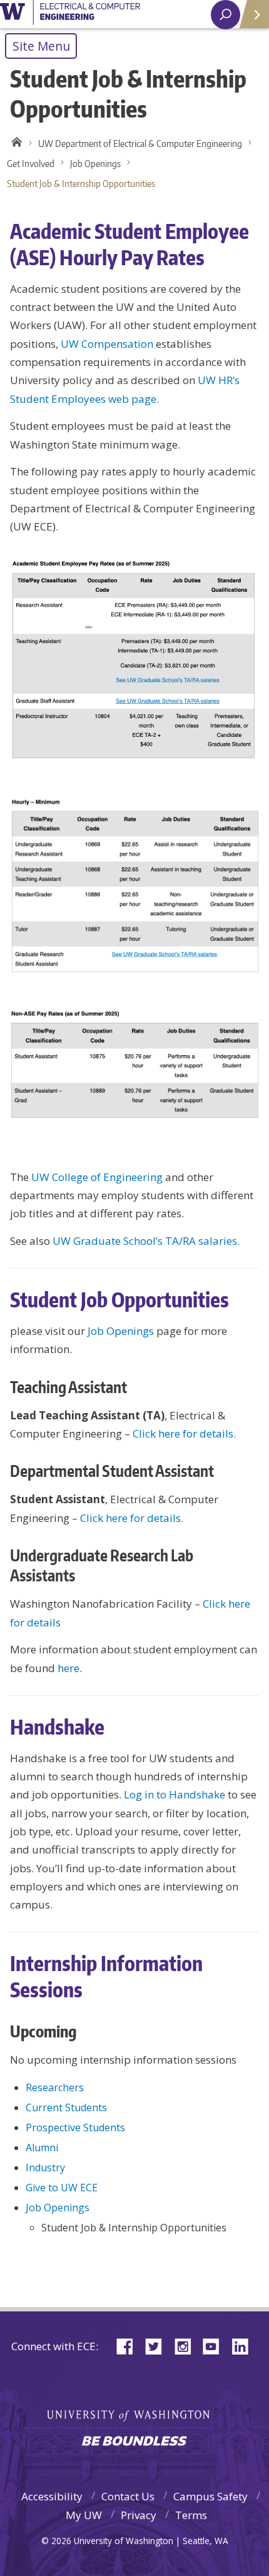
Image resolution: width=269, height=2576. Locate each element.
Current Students (66, 2107)
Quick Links (253, 14)
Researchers (55, 2087)
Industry (45, 2168)
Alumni (42, 2148)
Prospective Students (75, 2127)
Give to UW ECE (62, 2188)
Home (15, 144)
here (69, 1668)
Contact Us (128, 2496)
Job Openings (95, 164)
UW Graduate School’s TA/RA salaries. (146, 1241)
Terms (191, 2515)
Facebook (129, 2345)
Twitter (158, 2345)
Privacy (139, 2515)
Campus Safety (211, 2496)
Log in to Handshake (175, 1794)
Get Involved (31, 164)
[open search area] (226, 15)
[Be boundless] (134, 2442)
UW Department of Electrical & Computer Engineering (140, 144)
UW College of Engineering (97, 1177)
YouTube (216, 2345)
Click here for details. (184, 1433)
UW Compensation (107, 344)
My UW (84, 2515)
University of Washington (70, 14)
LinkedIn (245, 2345)
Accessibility (52, 2496)
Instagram (187, 2345)
